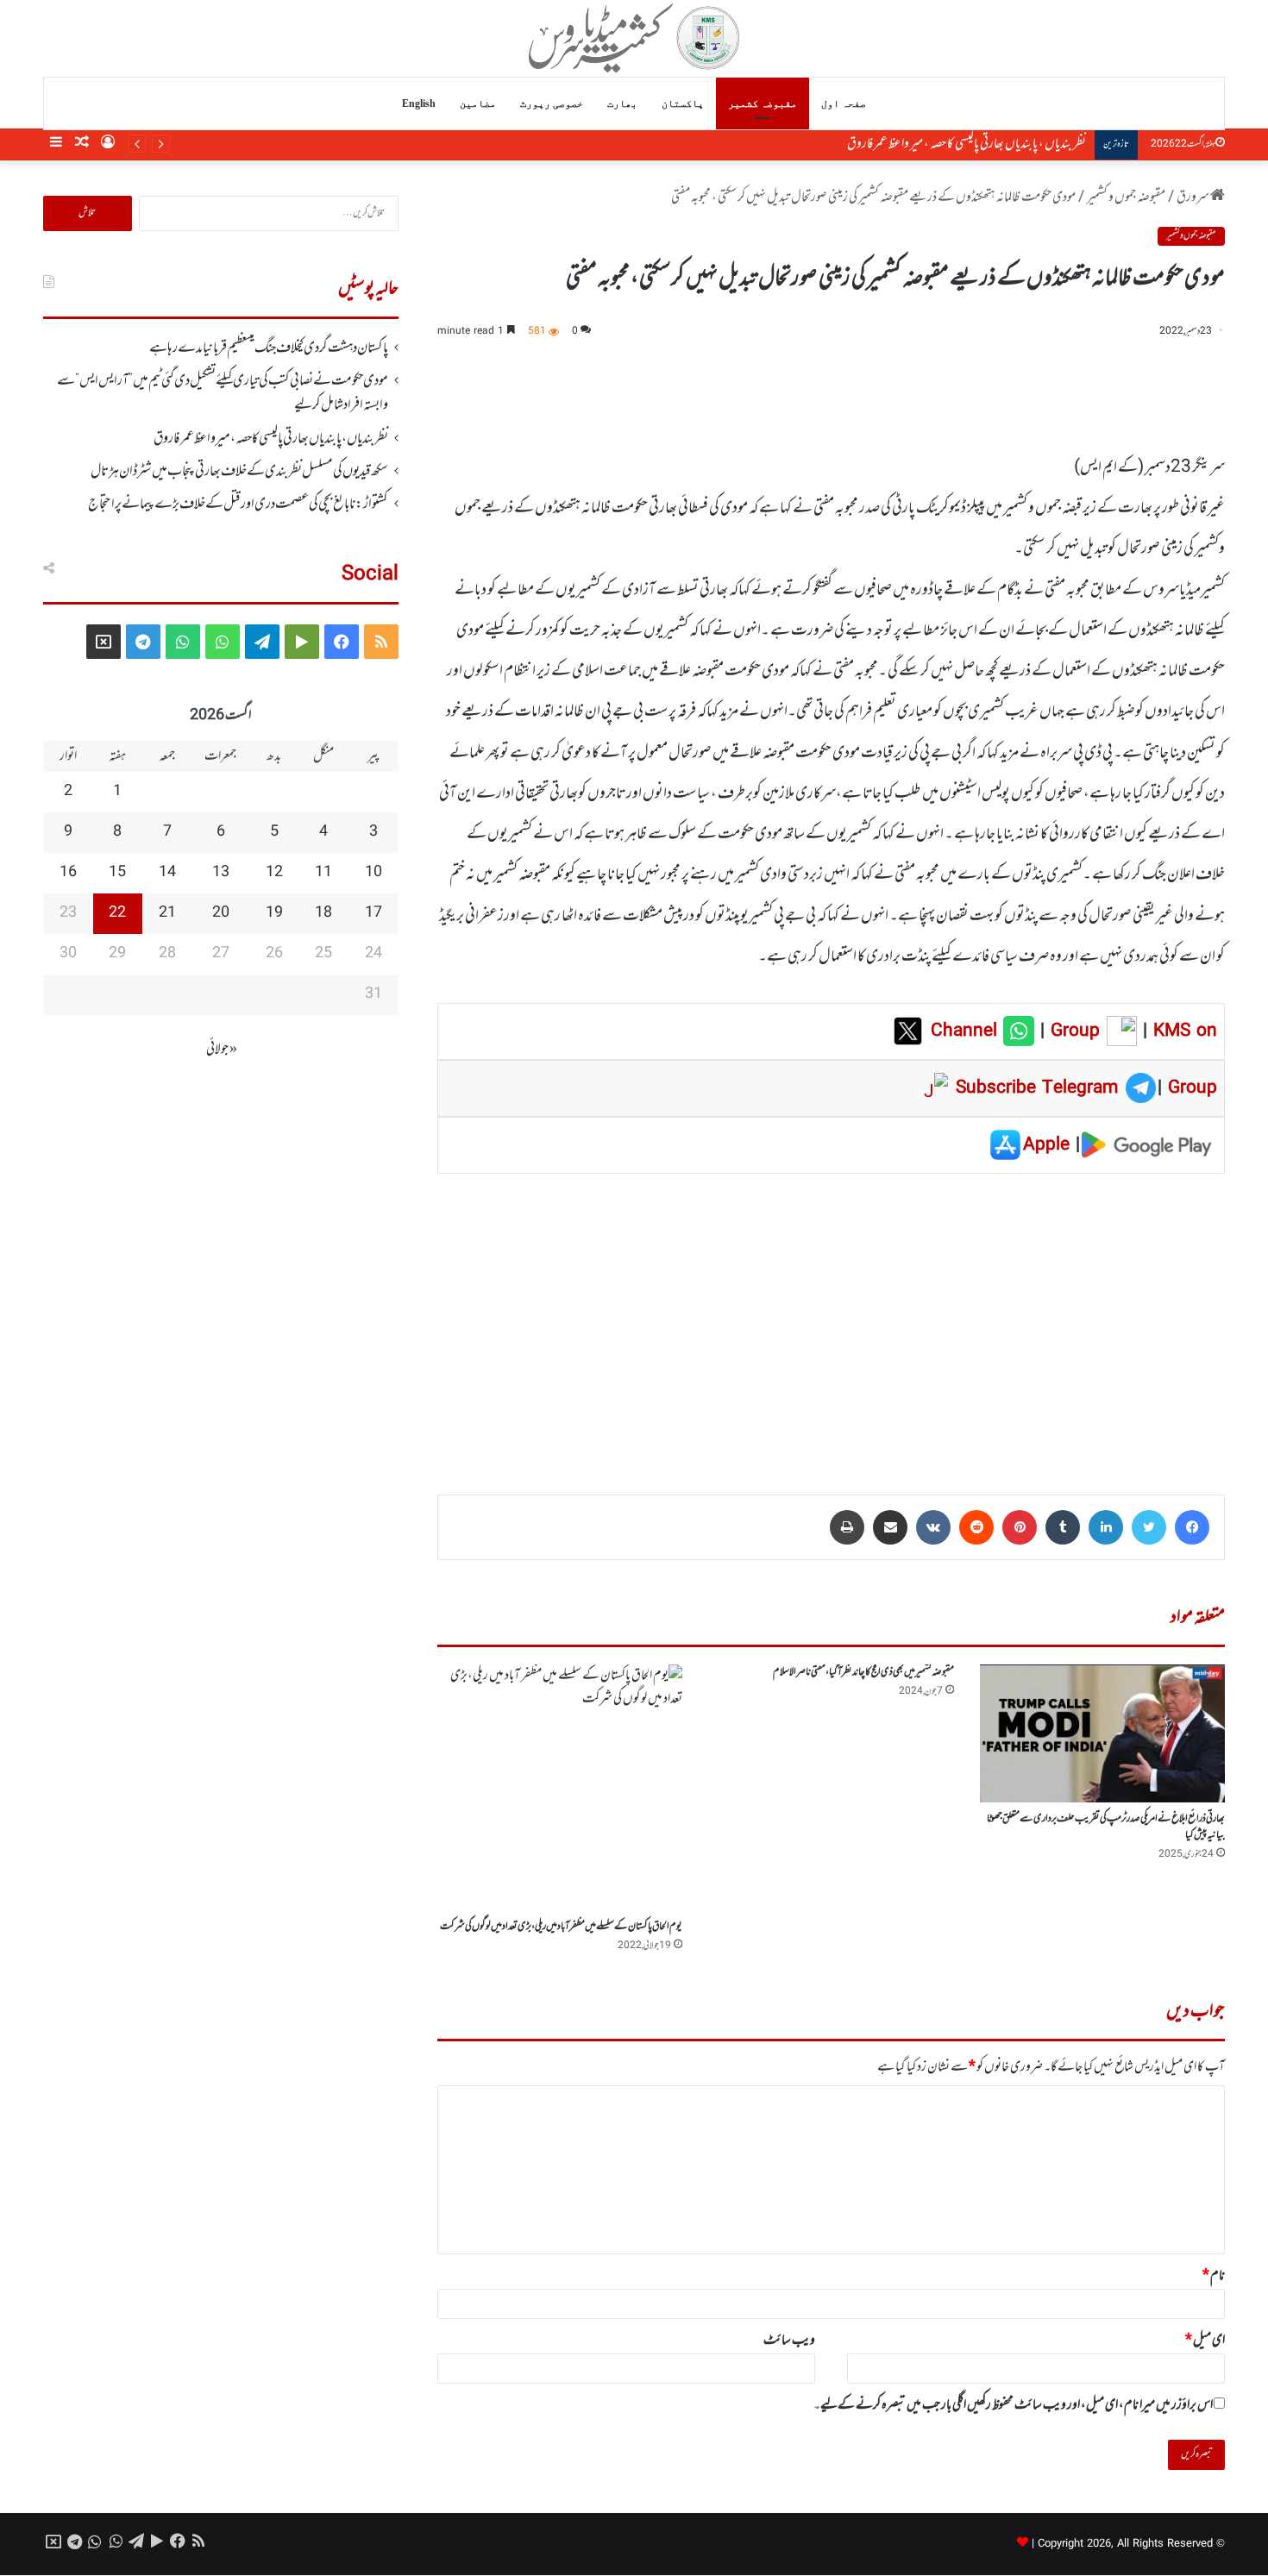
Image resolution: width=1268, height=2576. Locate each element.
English (419, 103)
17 (373, 913)
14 (167, 873)
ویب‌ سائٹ (789, 2341)
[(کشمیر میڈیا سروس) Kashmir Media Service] (634, 38)
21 (167, 913)
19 (274, 913)
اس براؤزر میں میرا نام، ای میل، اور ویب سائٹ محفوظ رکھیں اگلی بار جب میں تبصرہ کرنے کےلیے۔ (1013, 2405)
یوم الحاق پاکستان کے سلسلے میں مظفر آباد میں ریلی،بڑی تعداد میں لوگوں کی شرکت (561, 1927)
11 (323, 873)
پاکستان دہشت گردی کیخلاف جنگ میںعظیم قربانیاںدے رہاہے (269, 348)
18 (323, 913)
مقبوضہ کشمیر (763, 103)
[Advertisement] (831, 1322)
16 (68, 873)
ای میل (1205, 2341)
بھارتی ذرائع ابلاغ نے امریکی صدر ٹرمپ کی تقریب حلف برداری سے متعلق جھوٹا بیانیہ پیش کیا (1106, 1827)
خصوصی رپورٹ (552, 103)
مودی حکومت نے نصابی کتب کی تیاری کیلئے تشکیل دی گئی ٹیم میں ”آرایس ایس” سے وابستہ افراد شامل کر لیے (223, 393)
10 (373, 873)
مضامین (478, 103)
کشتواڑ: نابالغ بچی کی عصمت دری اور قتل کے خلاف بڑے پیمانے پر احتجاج (238, 505)
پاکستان (683, 103)
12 (274, 873)
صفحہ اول (844, 103)
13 (221, 873)
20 (221, 913)
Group (1072, 1031)
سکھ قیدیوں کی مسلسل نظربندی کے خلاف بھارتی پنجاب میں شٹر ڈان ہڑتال (239, 472)
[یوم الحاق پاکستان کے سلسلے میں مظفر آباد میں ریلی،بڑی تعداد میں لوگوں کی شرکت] (560, 1787)
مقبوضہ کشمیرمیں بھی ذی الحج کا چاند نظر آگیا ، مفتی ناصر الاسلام (863, 1672)
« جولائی (222, 1050)
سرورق (1193, 197)
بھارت (622, 103)
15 (117, 873)
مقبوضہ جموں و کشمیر (1126, 197)
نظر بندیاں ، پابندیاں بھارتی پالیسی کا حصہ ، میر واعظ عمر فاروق (949, 144)
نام (1214, 2276)
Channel (967, 1031)
